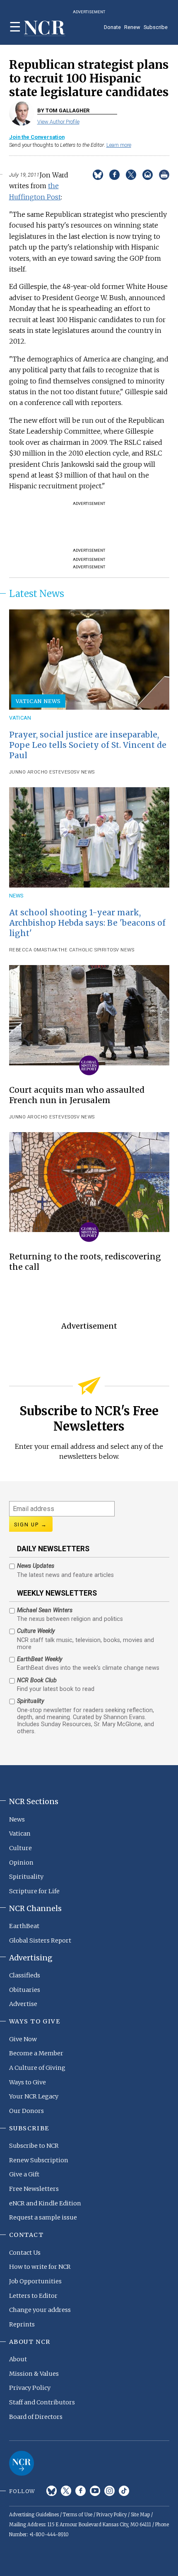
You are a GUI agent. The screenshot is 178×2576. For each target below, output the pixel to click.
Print (164, 175)
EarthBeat (24, 1926)
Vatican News (38, 701)
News (16, 896)
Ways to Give (28, 2082)
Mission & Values (34, 2374)
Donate (112, 27)
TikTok (124, 2491)
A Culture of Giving (37, 2068)
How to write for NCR (40, 2267)
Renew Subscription (39, 2160)
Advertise (23, 2004)
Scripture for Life (34, 1891)
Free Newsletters (34, 2189)
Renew (132, 27)
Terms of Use (78, 2515)
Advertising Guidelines (34, 2515)
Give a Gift (24, 2174)
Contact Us (25, 2253)
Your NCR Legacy (34, 2096)
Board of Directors (36, 2417)
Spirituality (26, 1877)
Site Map (140, 2515)
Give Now (23, 2039)
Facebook (81, 2491)
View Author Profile (58, 122)
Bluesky (52, 2491)
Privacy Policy (30, 2388)
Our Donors (26, 2111)
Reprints (22, 2324)
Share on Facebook (114, 175)
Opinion (21, 1863)
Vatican (20, 718)
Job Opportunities (35, 2281)
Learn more (119, 145)
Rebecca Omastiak (34, 950)
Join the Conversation (37, 137)
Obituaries (25, 1990)
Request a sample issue (43, 2217)
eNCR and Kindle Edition (45, 2203)
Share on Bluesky (98, 175)
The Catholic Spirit (84, 950)
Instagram (109, 2491)
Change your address (40, 2310)
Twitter (66, 2491)
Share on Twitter (131, 175)
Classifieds (25, 1975)
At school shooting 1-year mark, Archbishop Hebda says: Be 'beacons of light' (87, 923)
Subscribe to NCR (34, 2146)
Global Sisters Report (40, 1940)
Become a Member (36, 2053)
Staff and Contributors (42, 2402)
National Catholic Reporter (22, 2463)
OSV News (83, 772)
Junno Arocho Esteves (40, 772)
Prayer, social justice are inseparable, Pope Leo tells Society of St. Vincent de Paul (88, 745)
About (18, 2359)
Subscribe (156, 27)
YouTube (95, 2491)
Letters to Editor (33, 2296)
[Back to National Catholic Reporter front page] (45, 28)
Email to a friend (148, 175)
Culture (20, 1848)
